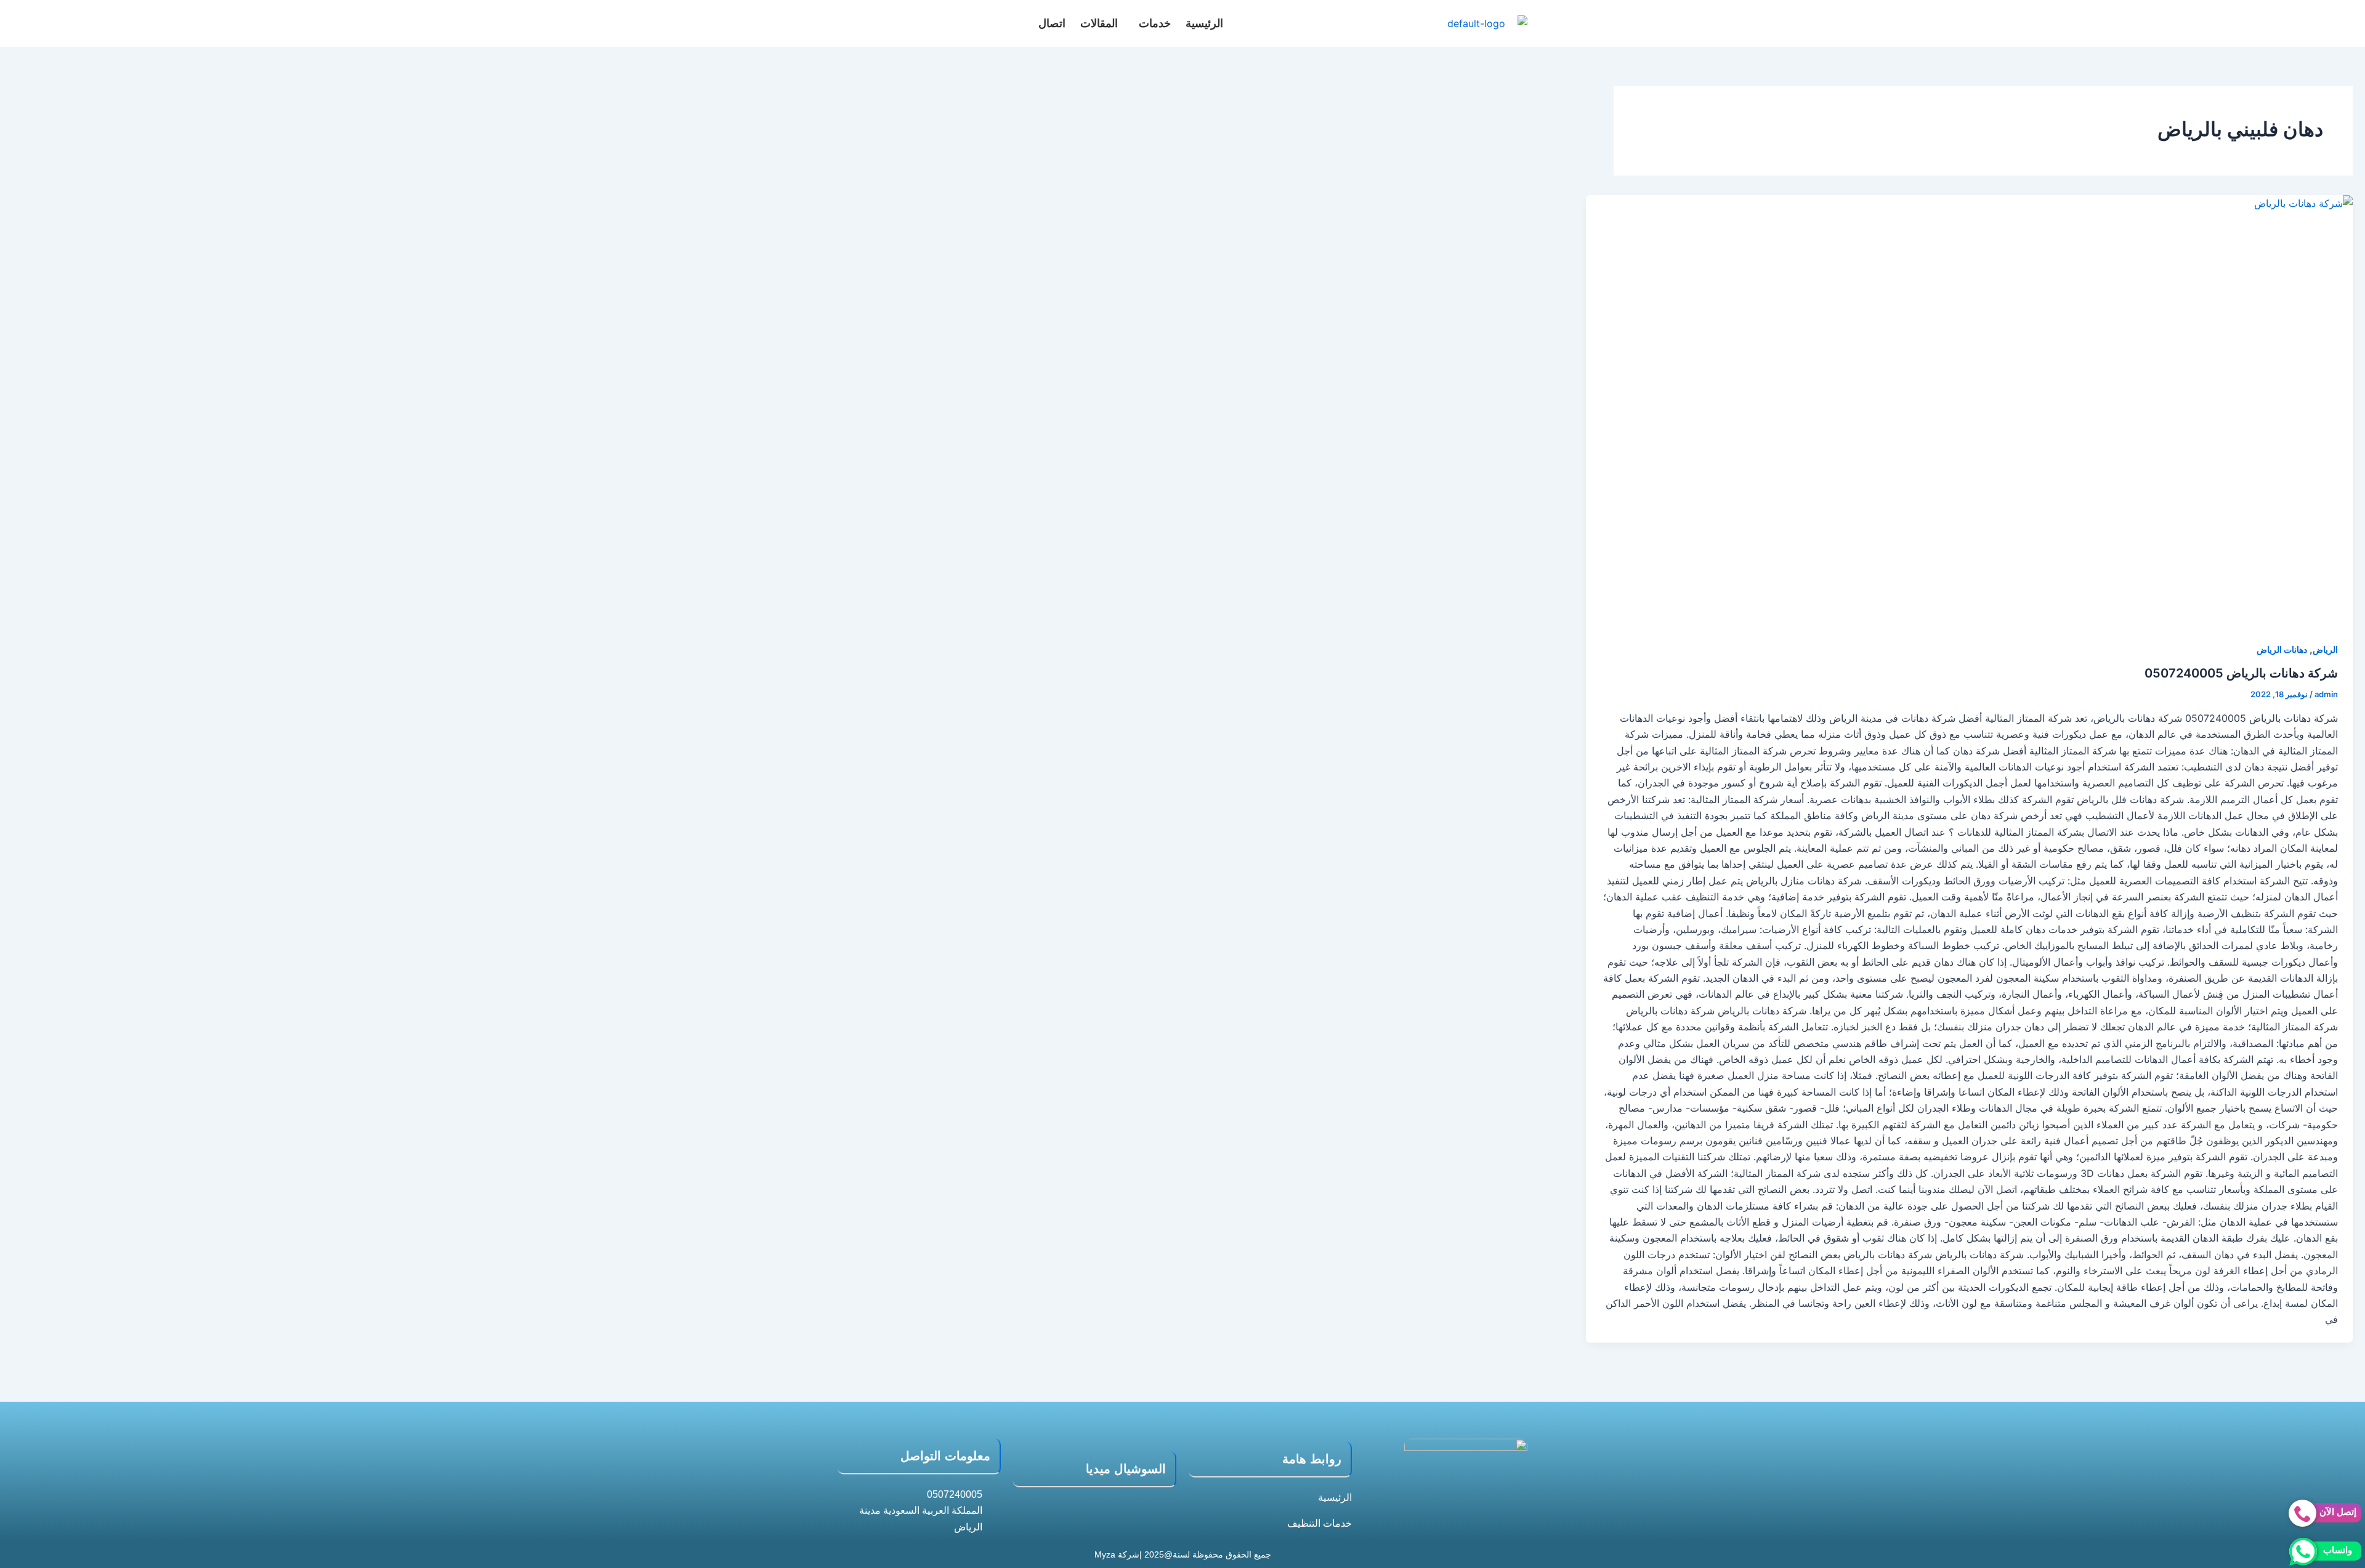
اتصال (1052, 23)
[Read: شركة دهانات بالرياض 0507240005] (1969, 411)
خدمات (1155, 23)
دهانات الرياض (2282, 649)
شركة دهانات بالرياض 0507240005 (2241, 673)
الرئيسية (1204, 23)
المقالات (1099, 23)
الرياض (2325, 649)
